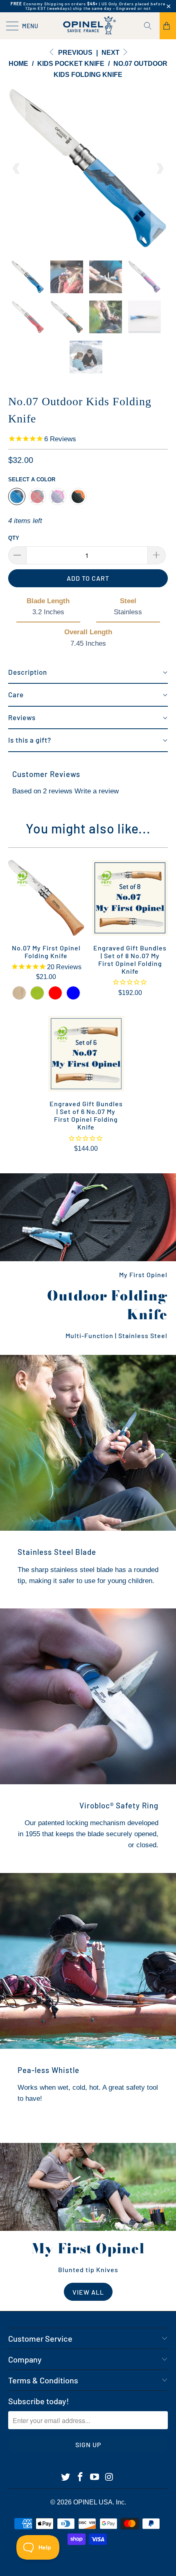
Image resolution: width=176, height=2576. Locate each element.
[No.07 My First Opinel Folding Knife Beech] (19, 993)
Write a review (97, 791)
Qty (14, 538)
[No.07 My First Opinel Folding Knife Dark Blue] (73, 993)
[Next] (159, 168)
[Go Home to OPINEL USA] (88, 26)
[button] (88, 673)
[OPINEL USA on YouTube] (95, 2477)
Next (111, 53)
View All (88, 2292)
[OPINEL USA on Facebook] (80, 2477)
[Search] (151, 26)
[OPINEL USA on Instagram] (110, 2477)
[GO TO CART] (168, 26)
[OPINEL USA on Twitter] (66, 2477)
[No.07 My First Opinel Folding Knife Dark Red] (55, 993)
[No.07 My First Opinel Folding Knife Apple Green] (37, 993)
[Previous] (17, 168)
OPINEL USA (93, 2502)
